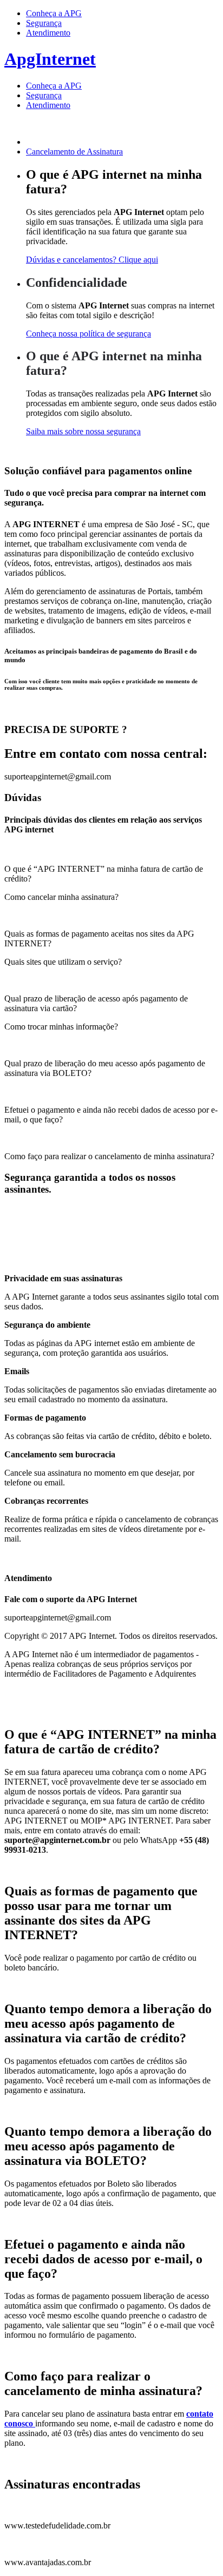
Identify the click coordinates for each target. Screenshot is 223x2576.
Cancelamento (74, 152)
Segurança (44, 23)
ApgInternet (50, 59)
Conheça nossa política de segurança (88, 334)
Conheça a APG (54, 13)
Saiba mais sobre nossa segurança (83, 431)
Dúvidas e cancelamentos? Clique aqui (92, 260)
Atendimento (48, 33)
